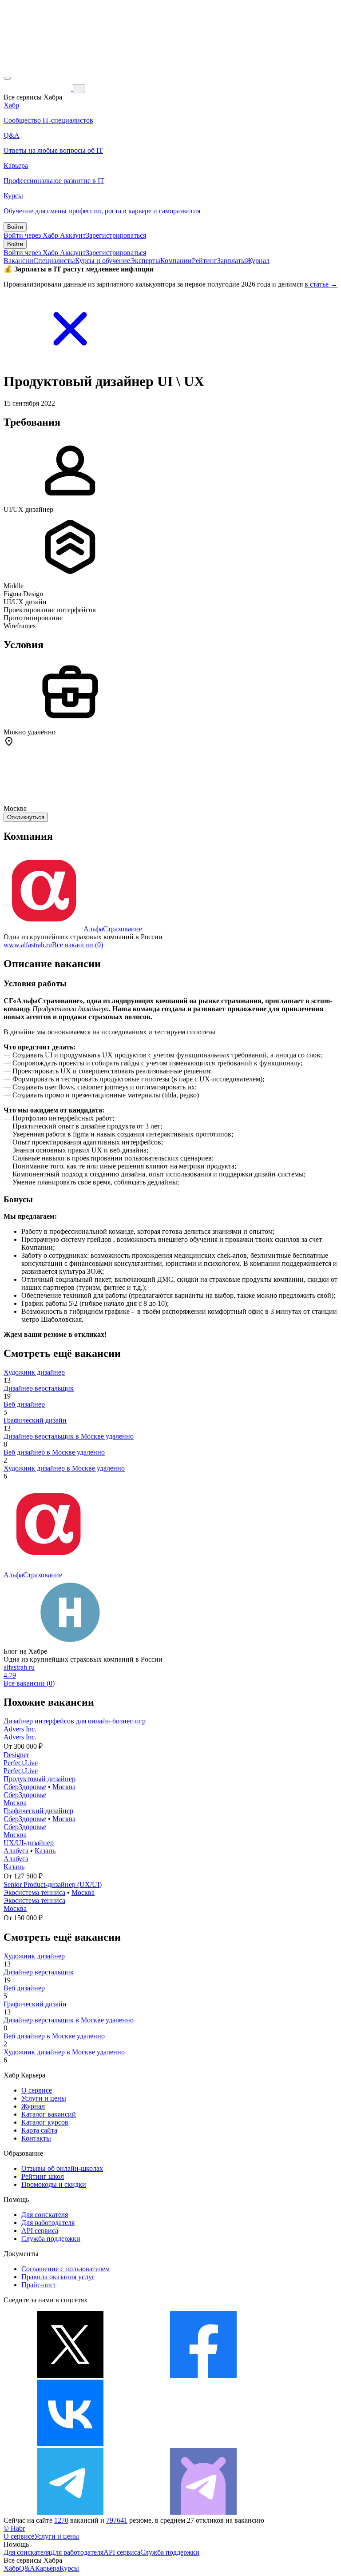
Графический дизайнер (38, 1811)
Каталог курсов (45, 2122)
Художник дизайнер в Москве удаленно (64, 1468)
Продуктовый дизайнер (40, 1779)
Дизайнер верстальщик (39, 1388)
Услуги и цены (44, 2098)
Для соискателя (45, 2215)
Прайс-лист (39, 2285)
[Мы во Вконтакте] (70, 2444)
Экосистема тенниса (34, 1892)
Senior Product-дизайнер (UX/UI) (53, 1884)
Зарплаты (232, 261)
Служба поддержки (51, 2239)
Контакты (36, 2138)
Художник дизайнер (34, 1372)
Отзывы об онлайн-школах (62, 2168)
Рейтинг (204, 261)
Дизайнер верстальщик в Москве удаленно (69, 1436)
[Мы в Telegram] (70, 2512)
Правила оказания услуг (58, 2277)
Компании (176, 261)
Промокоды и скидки (54, 2184)
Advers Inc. (20, 1729)
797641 (117, 2520)
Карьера (47, 2568)
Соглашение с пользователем (65, 2269)
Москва (64, 1787)
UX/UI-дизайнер (29, 1843)
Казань (45, 1851)
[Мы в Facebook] (203, 2375)
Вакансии (18, 261)
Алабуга (16, 1851)
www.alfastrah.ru (28, 945)
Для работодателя (48, 2223)
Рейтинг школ (43, 2176)
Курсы (69, 2568)
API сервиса (40, 2231)
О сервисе (37, 2090)
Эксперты (145, 261)
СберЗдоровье (25, 1787)
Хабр (11, 2568)
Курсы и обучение (103, 261)
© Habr (14, 2528)
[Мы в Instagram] (203, 2444)
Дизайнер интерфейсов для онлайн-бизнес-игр (75, 1721)
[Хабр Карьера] (38, 88)
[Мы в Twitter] (70, 2375)
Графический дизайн (35, 1420)
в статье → (321, 284)
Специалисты (54, 261)
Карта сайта (39, 2130)
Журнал (258, 261)
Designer (16, 1755)
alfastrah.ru (19, 1667)
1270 (61, 2520)
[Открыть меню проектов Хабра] (7, 78)
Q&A (27, 2568)
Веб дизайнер (24, 1404)
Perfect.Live (21, 1763)
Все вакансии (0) (77, 945)
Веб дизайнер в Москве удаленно (54, 1452)
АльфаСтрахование (113, 929)
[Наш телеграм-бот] (203, 2512)
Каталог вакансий (49, 2114)
